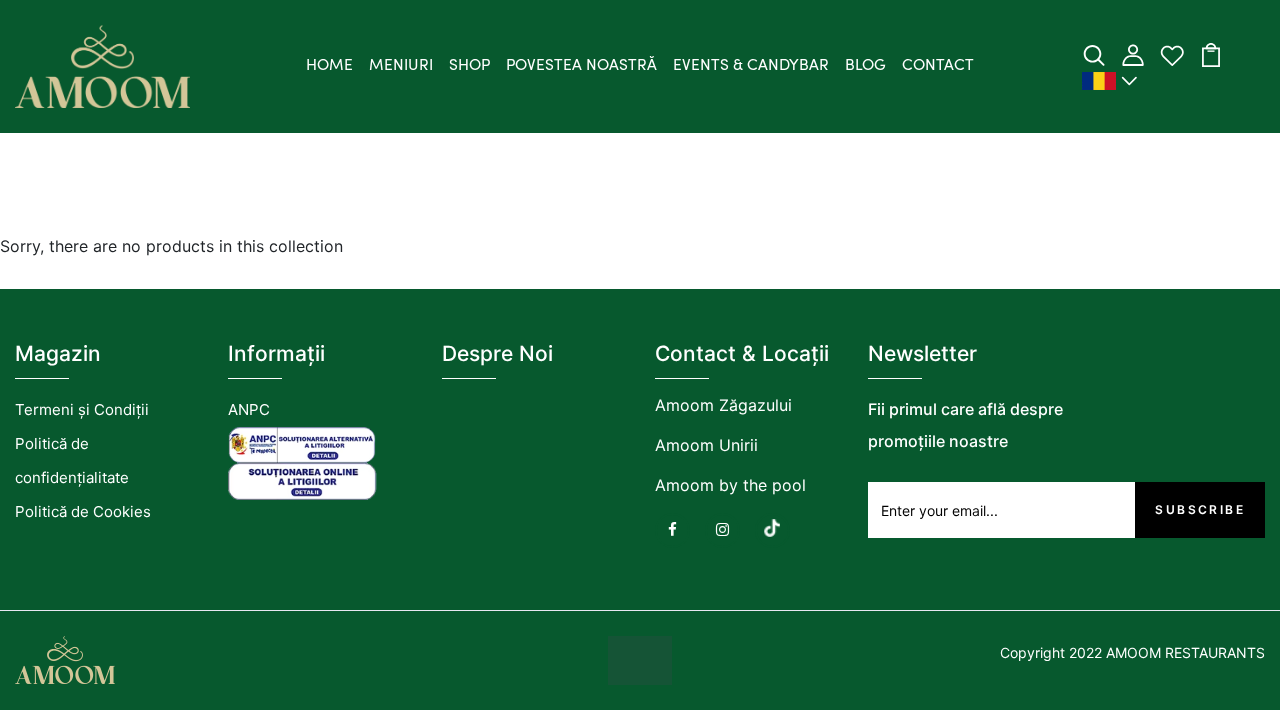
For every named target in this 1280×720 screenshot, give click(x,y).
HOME (329, 66)
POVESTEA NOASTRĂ (581, 66)
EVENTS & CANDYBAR (751, 66)
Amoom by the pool (730, 485)
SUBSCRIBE (1200, 509)
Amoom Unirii (706, 445)
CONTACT (938, 66)
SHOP (469, 66)
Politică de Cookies (83, 511)
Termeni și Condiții (82, 409)
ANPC (249, 409)
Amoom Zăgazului (723, 405)
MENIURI (401, 66)
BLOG (865, 66)
